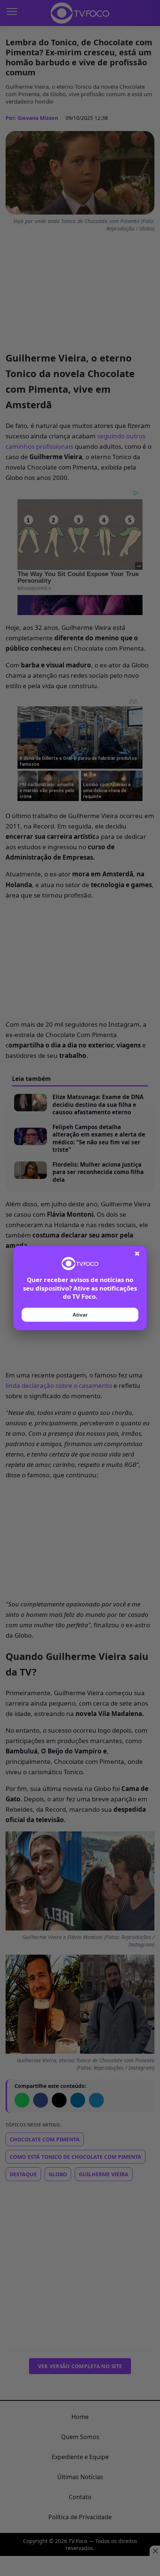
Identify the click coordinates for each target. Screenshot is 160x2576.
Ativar (80, 1315)
